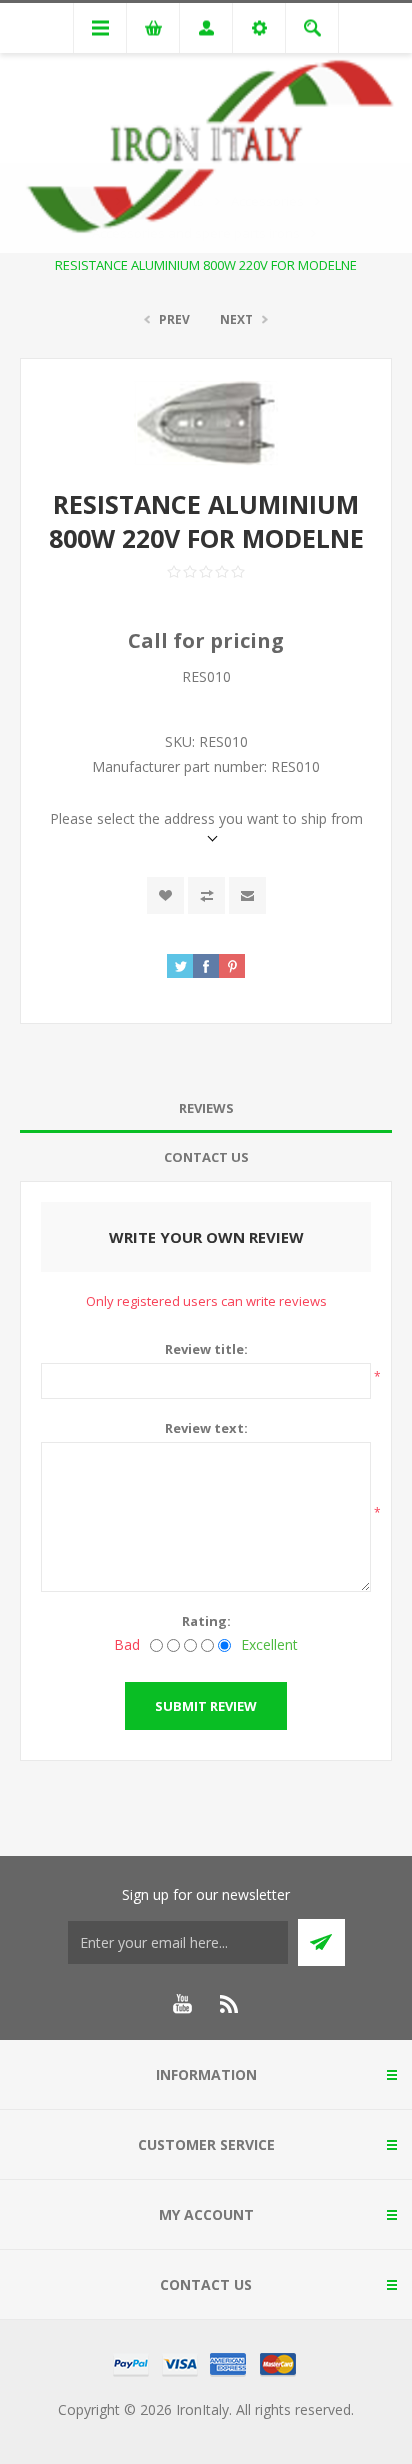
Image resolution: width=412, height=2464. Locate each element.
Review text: (206, 1428)
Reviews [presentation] (206, 1108)
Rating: (206, 1621)
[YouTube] (182, 2004)
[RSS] (230, 2004)
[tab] (206, 1108)
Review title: (206, 1349)
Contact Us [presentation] (206, 1157)
